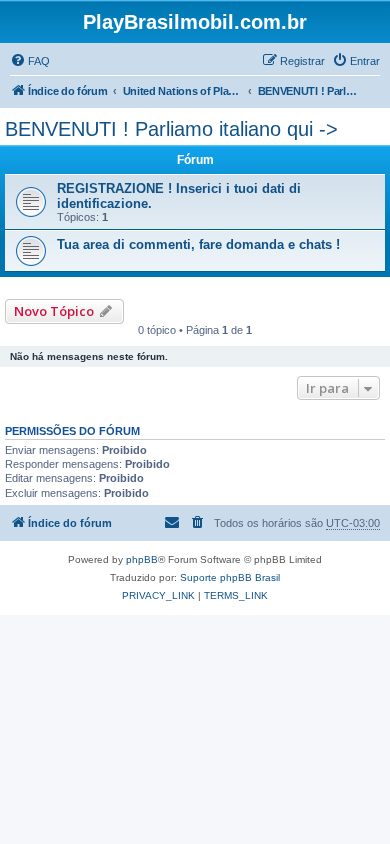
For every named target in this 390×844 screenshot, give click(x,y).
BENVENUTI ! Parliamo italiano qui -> (171, 129)
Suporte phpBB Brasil (230, 577)
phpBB (142, 559)
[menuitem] (30, 61)
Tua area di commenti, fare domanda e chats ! (198, 244)
